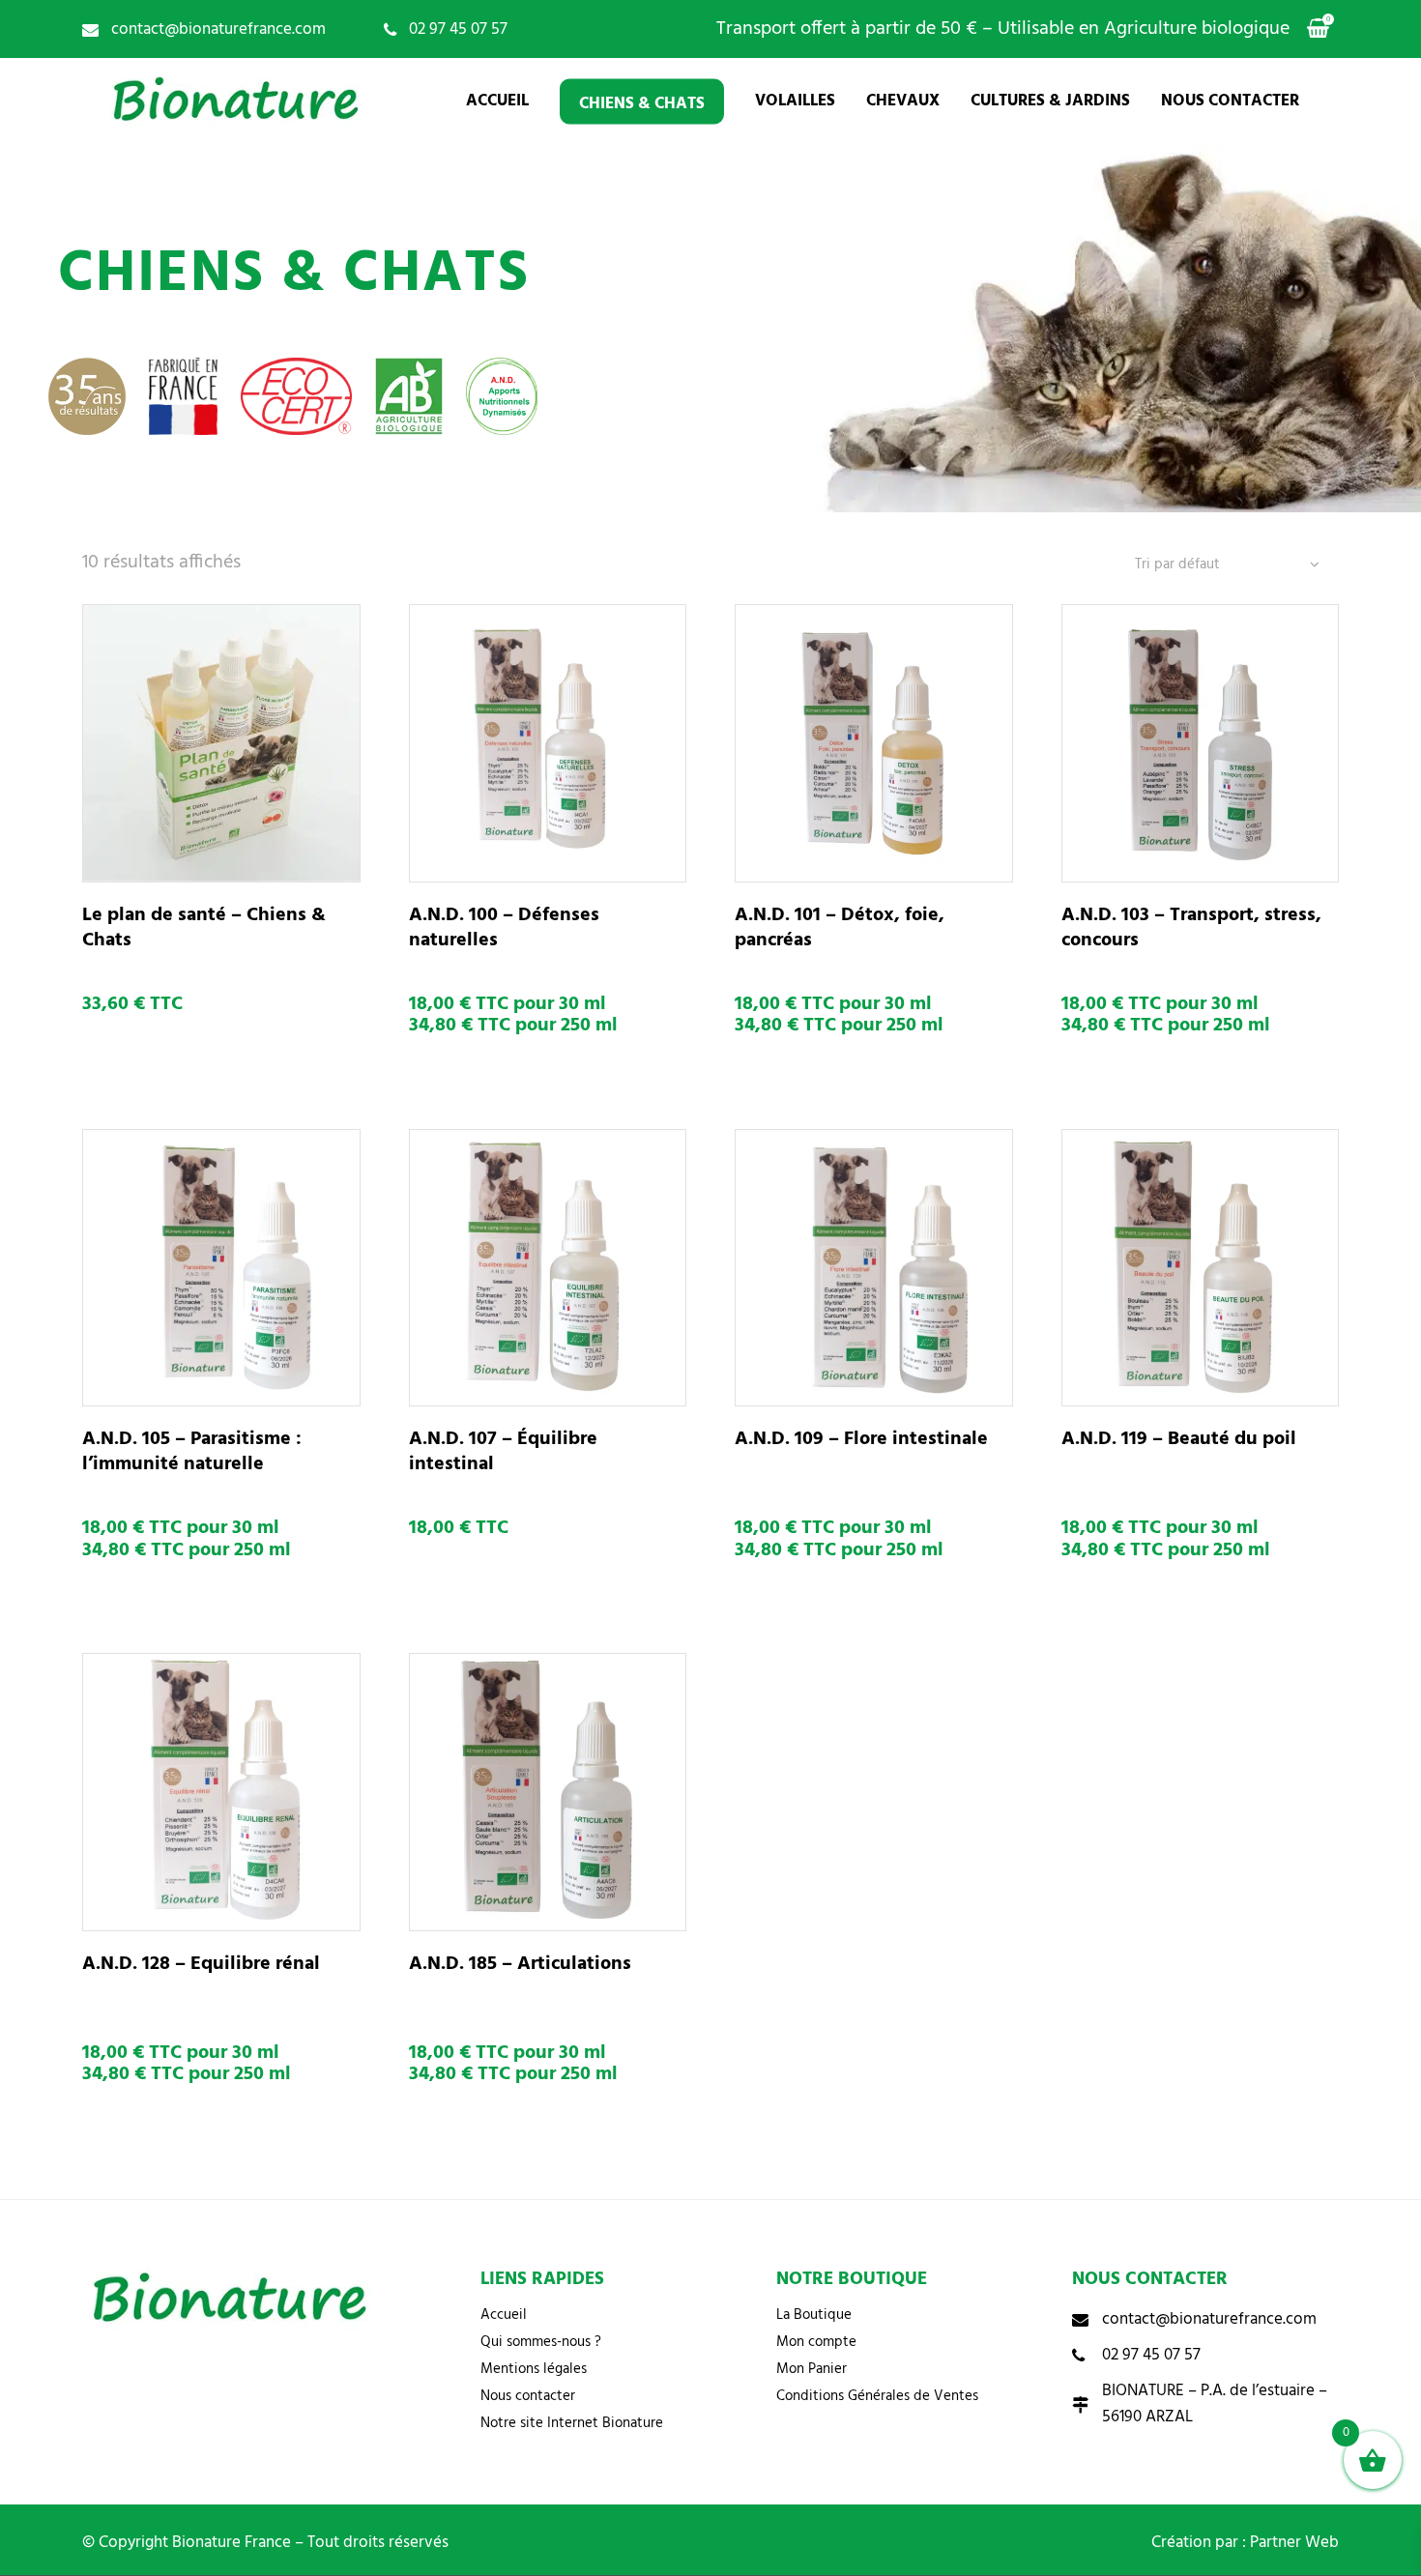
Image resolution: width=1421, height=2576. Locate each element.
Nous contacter (528, 2396)
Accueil (504, 2315)
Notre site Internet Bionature (572, 2423)
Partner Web (1294, 2543)
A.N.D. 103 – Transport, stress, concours (1191, 928)
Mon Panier (812, 2369)
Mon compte (816, 2342)
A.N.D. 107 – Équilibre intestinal (503, 1452)
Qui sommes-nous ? (541, 2342)
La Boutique (814, 2315)
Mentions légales (534, 2369)
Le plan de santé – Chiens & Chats (204, 928)
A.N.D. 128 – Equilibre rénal (201, 1964)
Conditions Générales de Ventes (877, 2396)
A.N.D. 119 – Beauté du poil (1179, 1439)
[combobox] (1227, 565)
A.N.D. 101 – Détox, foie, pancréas (840, 928)
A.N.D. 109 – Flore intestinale (861, 1439)
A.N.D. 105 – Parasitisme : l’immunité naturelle (192, 1452)
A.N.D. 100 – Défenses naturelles (504, 928)
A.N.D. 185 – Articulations (520, 1964)
